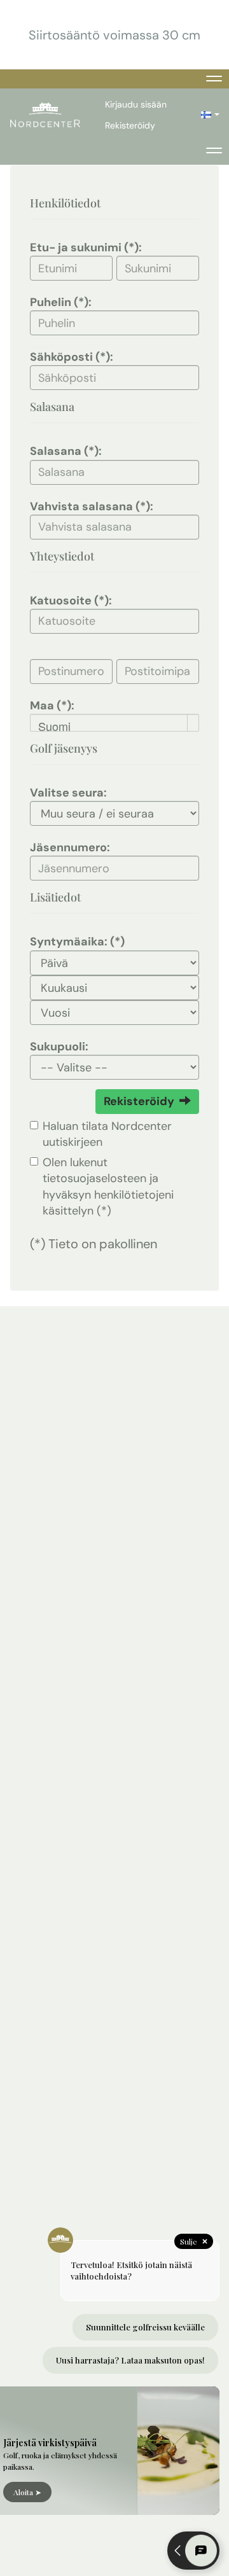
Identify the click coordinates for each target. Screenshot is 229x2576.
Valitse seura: (68, 793)
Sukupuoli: (59, 1047)
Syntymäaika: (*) (77, 942)
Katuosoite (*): (71, 601)
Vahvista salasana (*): (92, 506)
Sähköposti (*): (72, 357)
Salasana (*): (66, 451)
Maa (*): (52, 706)
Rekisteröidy (130, 125)
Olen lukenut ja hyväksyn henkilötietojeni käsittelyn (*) (108, 1187)
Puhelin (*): (61, 302)
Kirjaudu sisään (136, 104)
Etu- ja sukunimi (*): (86, 247)
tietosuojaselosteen (94, 1178)
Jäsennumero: (70, 847)
